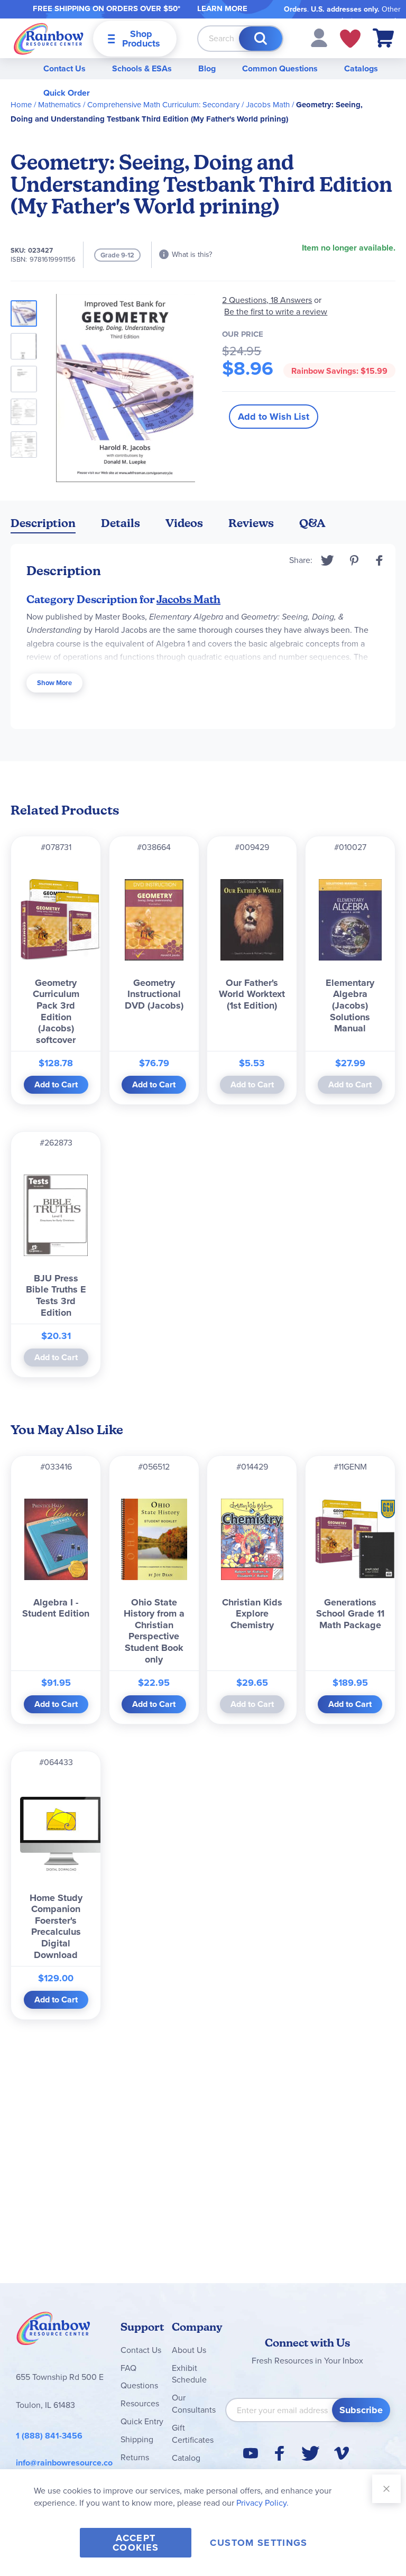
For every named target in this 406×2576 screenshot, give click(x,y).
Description (43, 523)
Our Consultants (194, 2404)
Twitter (327, 560)
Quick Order (67, 93)
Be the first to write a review (276, 312)
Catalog (186, 2458)
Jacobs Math (268, 105)
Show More (54, 683)
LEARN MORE (222, 8)
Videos (184, 523)
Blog (207, 68)
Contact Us (64, 68)
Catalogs (361, 68)
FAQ (128, 2368)
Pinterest (354, 560)
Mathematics (59, 105)
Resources (140, 2403)
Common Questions (280, 68)
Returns (135, 2457)
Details (121, 523)
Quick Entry (142, 2421)
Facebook (380, 560)
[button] (319, 37)
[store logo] (49, 38)
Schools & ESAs (142, 68)
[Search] (261, 39)
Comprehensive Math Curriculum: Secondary (163, 105)
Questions (139, 2385)
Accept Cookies (136, 2543)
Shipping (137, 2439)
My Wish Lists (350, 39)
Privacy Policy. (262, 2503)
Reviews (251, 523)
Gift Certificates (193, 2434)
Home (21, 105)
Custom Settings (259, 2543)
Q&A (312, 523)
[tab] (43, 525)
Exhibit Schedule (189, 2374)
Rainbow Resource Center (53, 2331)
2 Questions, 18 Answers (267, 300)
